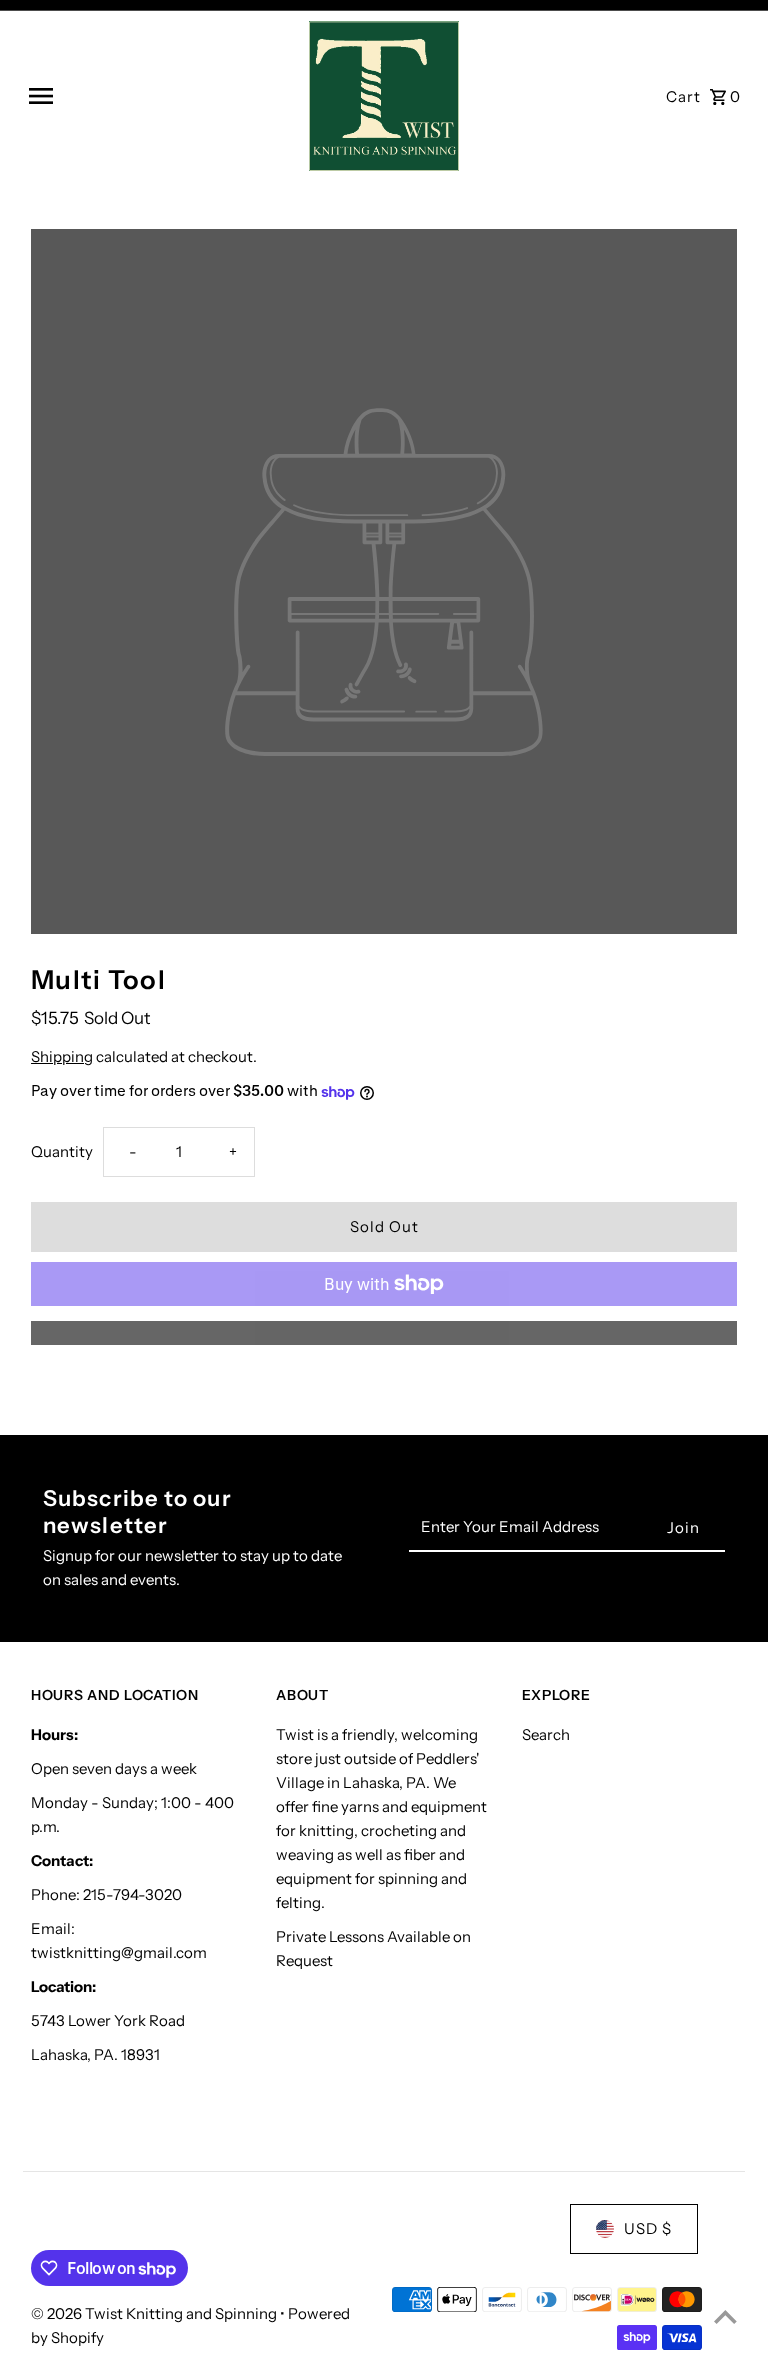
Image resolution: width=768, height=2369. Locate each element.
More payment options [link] (384, 1332)
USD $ (648, 2228)
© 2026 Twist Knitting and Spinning (155, 2313)
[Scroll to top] (725, 2316)
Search (546, 1734)
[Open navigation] (161, 96)
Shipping (62, 1056)
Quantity (62, 1151)
